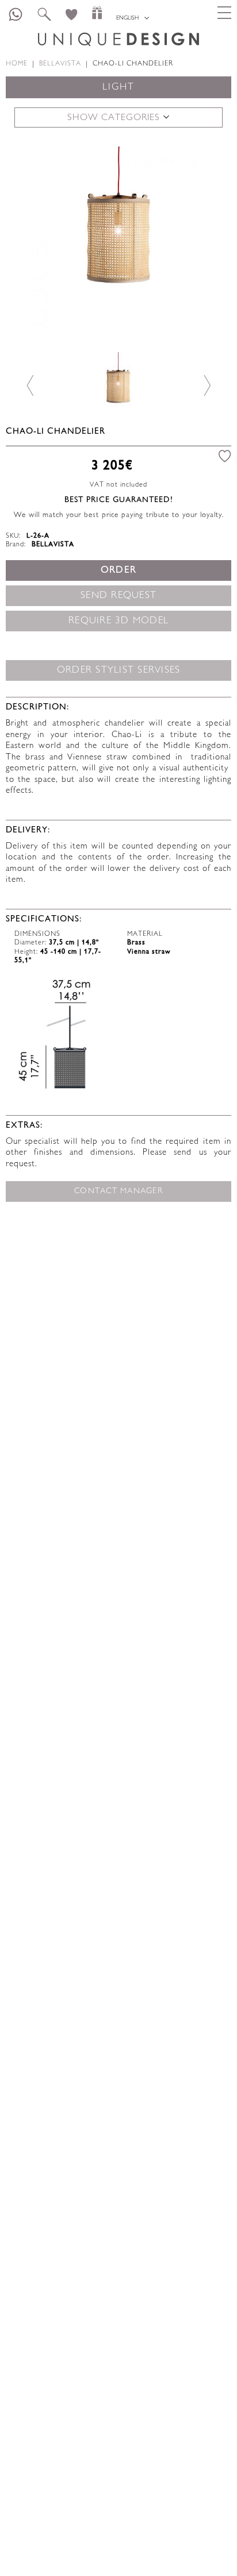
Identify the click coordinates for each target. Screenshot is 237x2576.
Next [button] (207, 236)
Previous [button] (30, 236)
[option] (118, 237)
